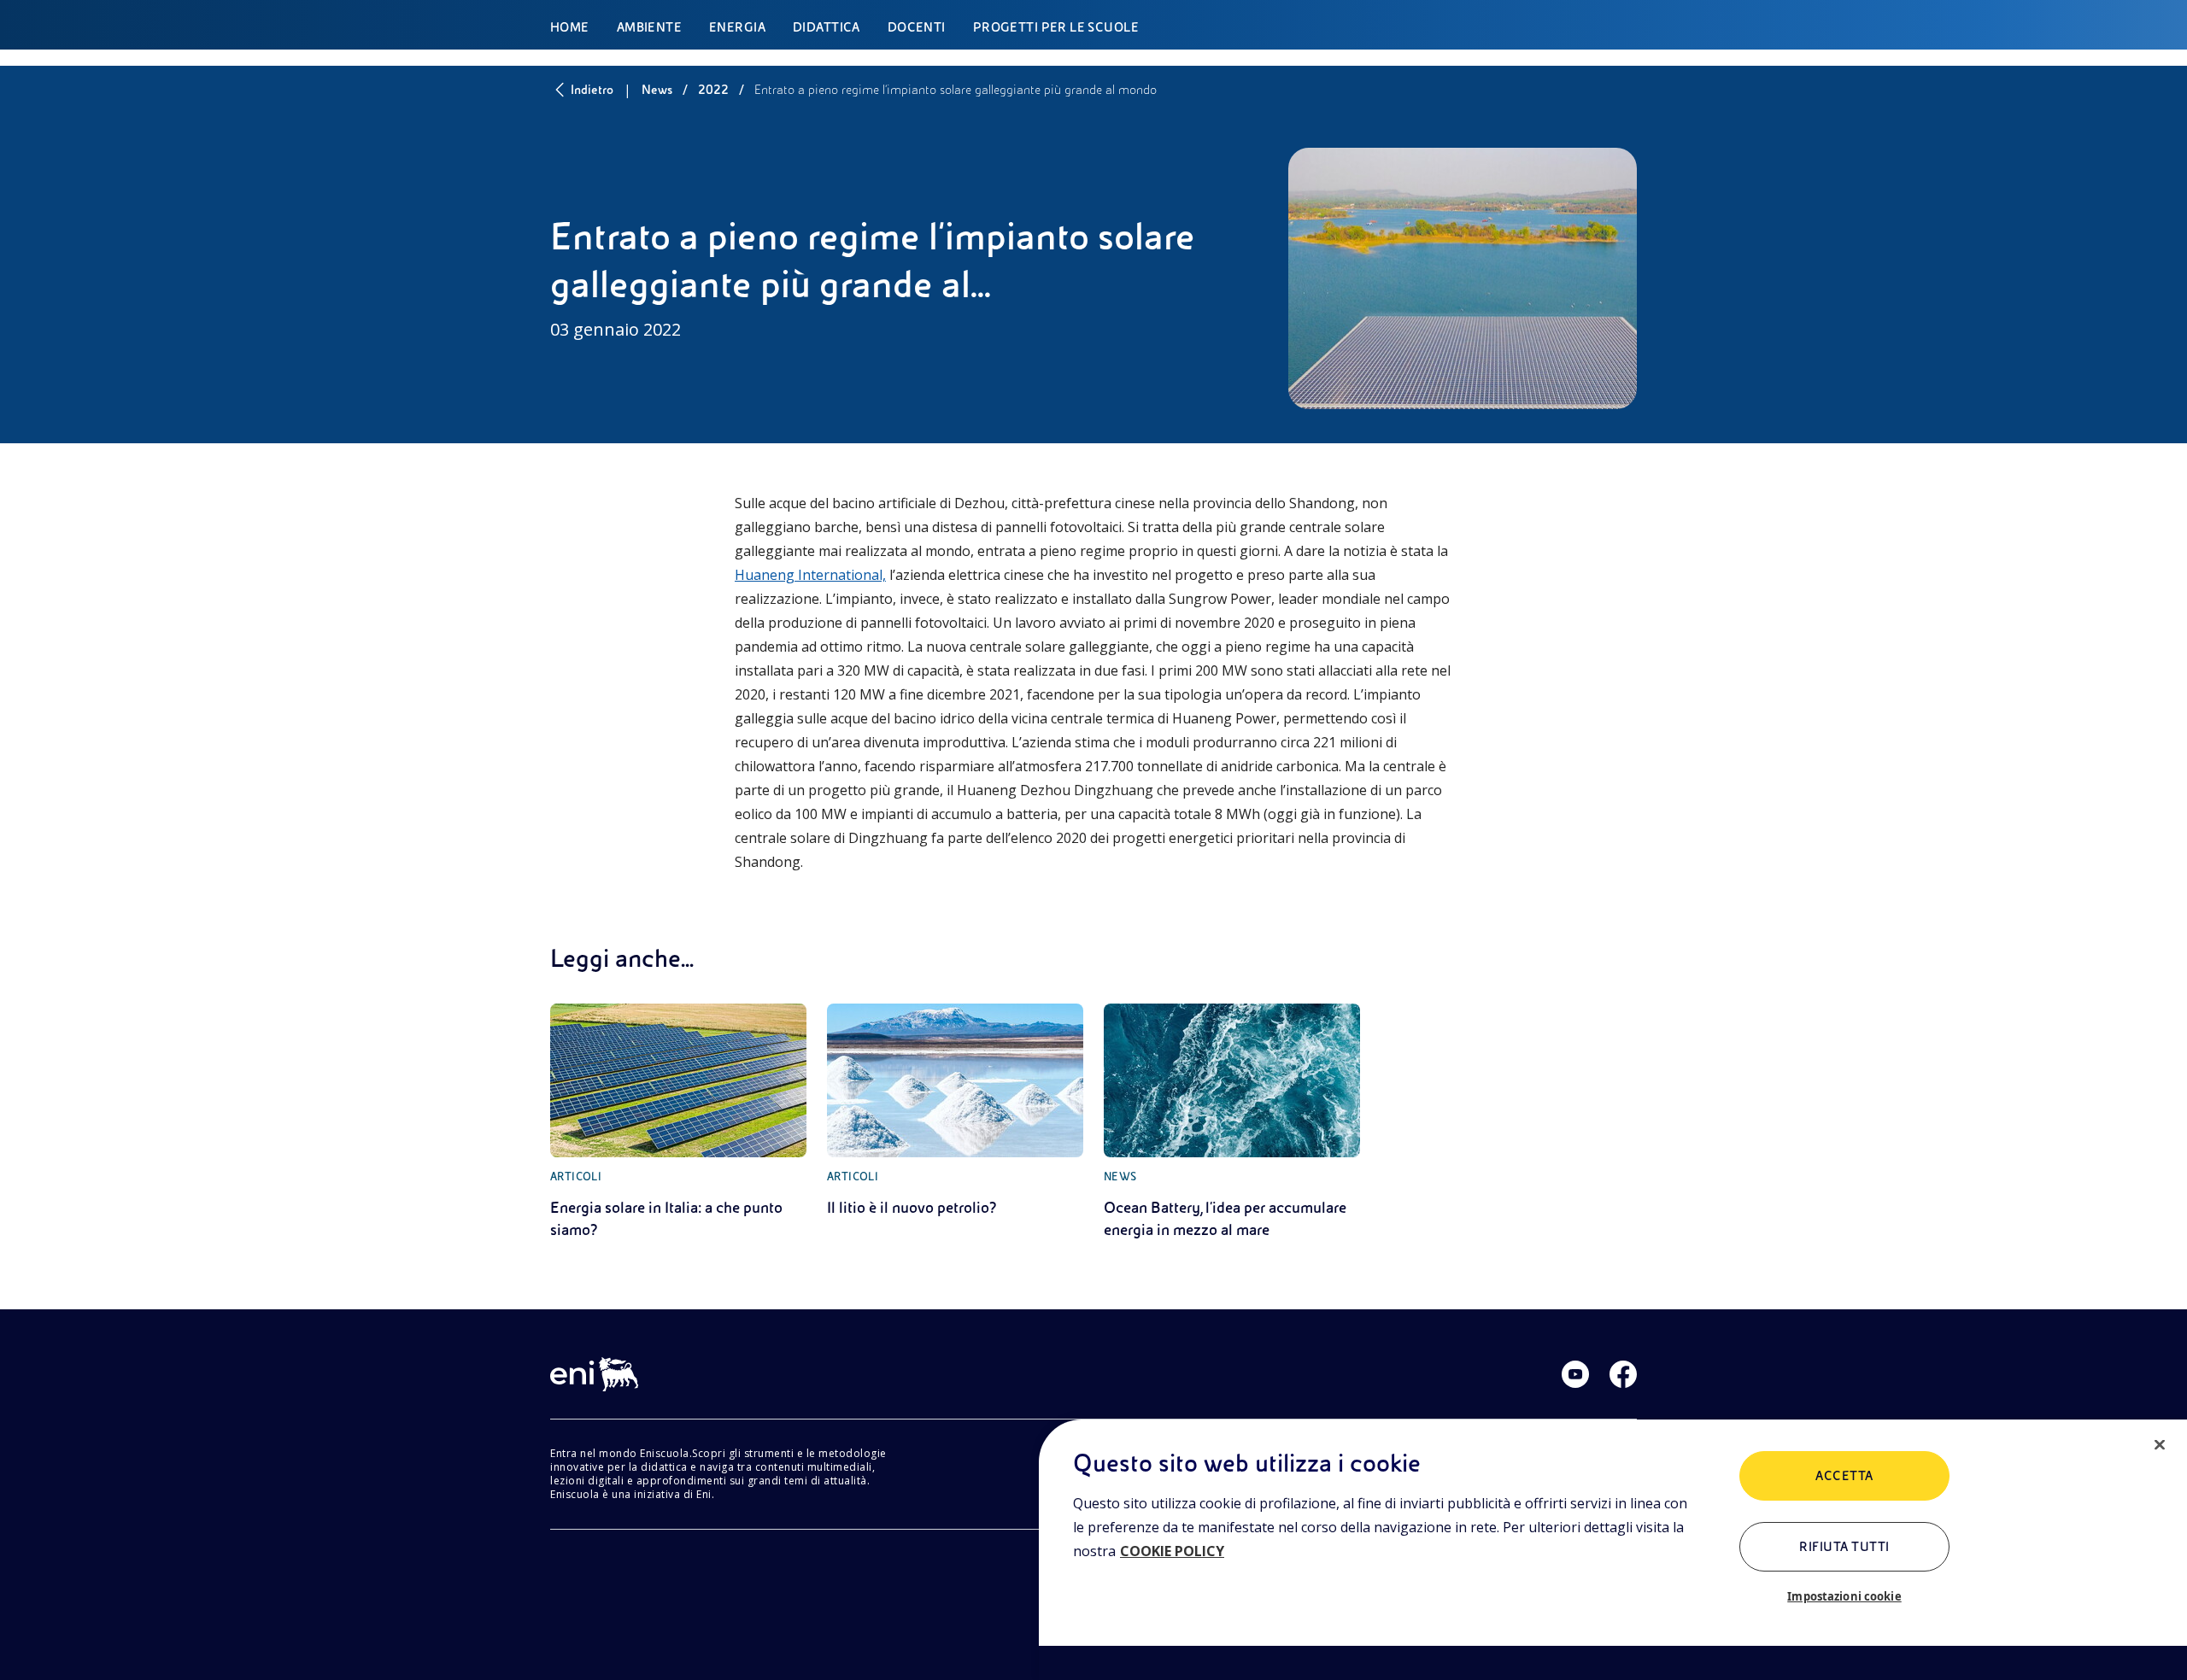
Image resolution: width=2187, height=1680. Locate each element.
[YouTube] (1575, 1374)
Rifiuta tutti (1844, 1547)
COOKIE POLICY (1172, 1551)
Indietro (592, 90)
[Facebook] (1623, 1374)
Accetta (1844, 1476)
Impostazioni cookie (1844, 1596)
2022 (713, 90)
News (657, 90)
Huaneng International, (810, 575)
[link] (678, 1122)
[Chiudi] (2160, 1445)
